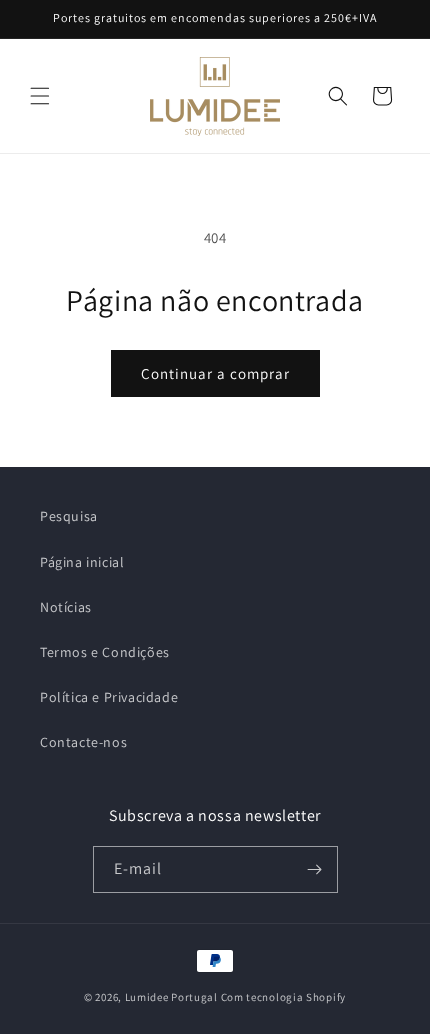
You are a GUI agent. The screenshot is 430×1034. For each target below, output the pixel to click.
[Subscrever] (315, 869)
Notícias (66, 607)
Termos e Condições (105, 652)
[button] (40, 96)
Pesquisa (69, 516)
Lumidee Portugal (171, 997)
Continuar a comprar (215, 373)
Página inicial (82, 562)
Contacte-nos (83, 742)
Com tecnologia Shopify (283, 997)
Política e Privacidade (109, 697)
